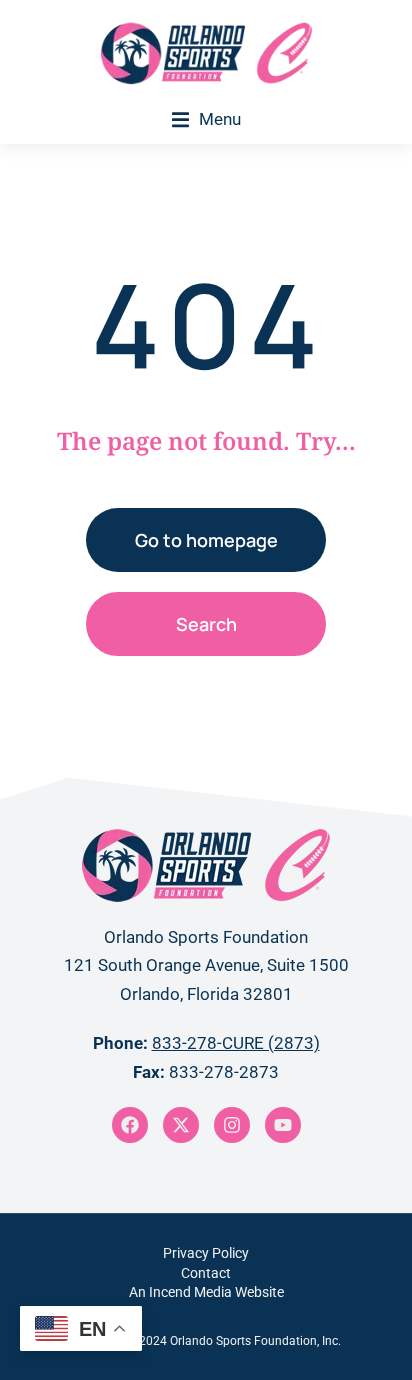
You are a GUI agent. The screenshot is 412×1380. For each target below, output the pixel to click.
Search (206, 624)
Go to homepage (206, 540)
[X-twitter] (181, 1125)
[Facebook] (130, 1125)
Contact (206, 1273)
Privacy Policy (206, 1253)
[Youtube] (283, 1125)
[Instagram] (232, 1125)
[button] (206, 119)
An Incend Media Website (206, 1292)
